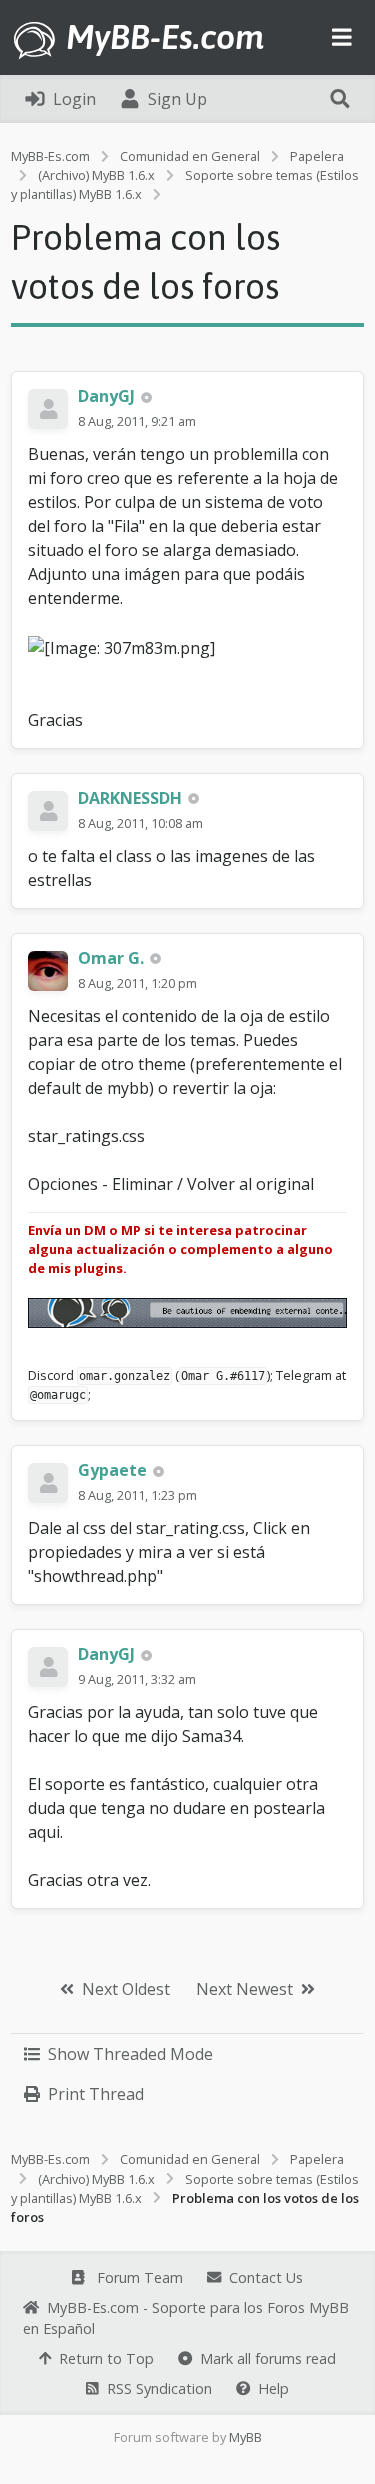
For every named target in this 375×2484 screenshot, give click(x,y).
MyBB (245, 2437)
